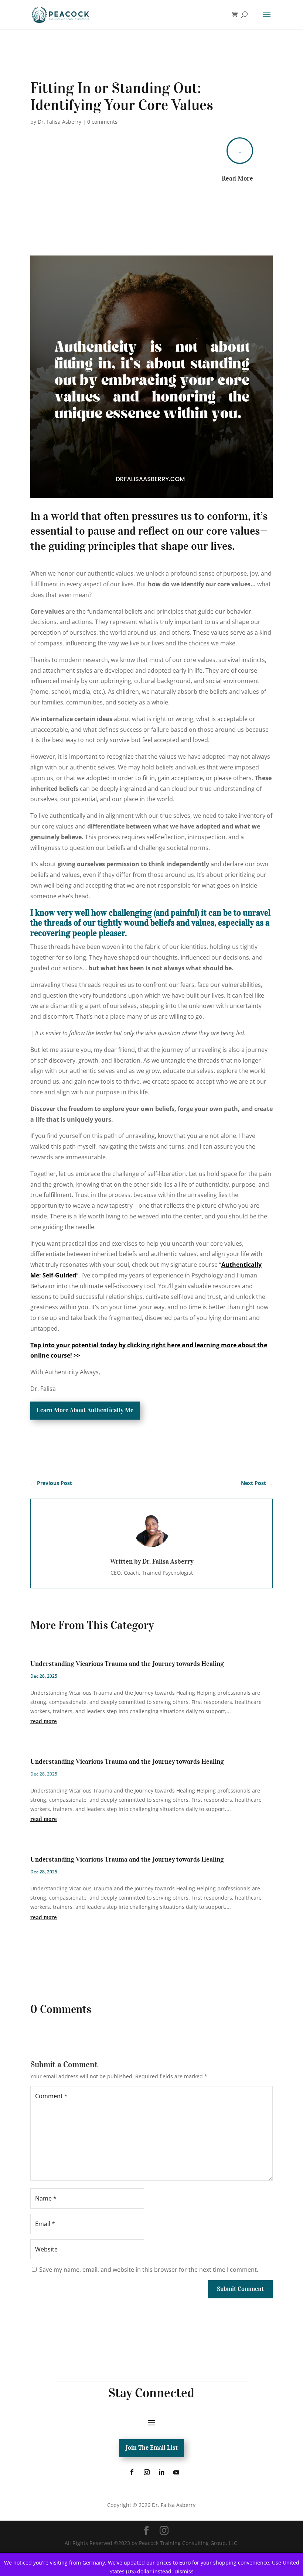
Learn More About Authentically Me (85, 1410)
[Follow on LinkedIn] (161, 2472)
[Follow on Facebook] (132, 2472)
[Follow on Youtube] (176, 2472)
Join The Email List (151, 2448)
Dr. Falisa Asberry (59, 122)
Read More (237, 178)
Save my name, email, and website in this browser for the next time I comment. (149, 2270)
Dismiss (184, 2571)
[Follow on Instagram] (147, 2472)
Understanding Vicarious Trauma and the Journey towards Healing (127, 1664)
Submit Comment (240, 2289)
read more (44, 1721)
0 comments (102, 122)
